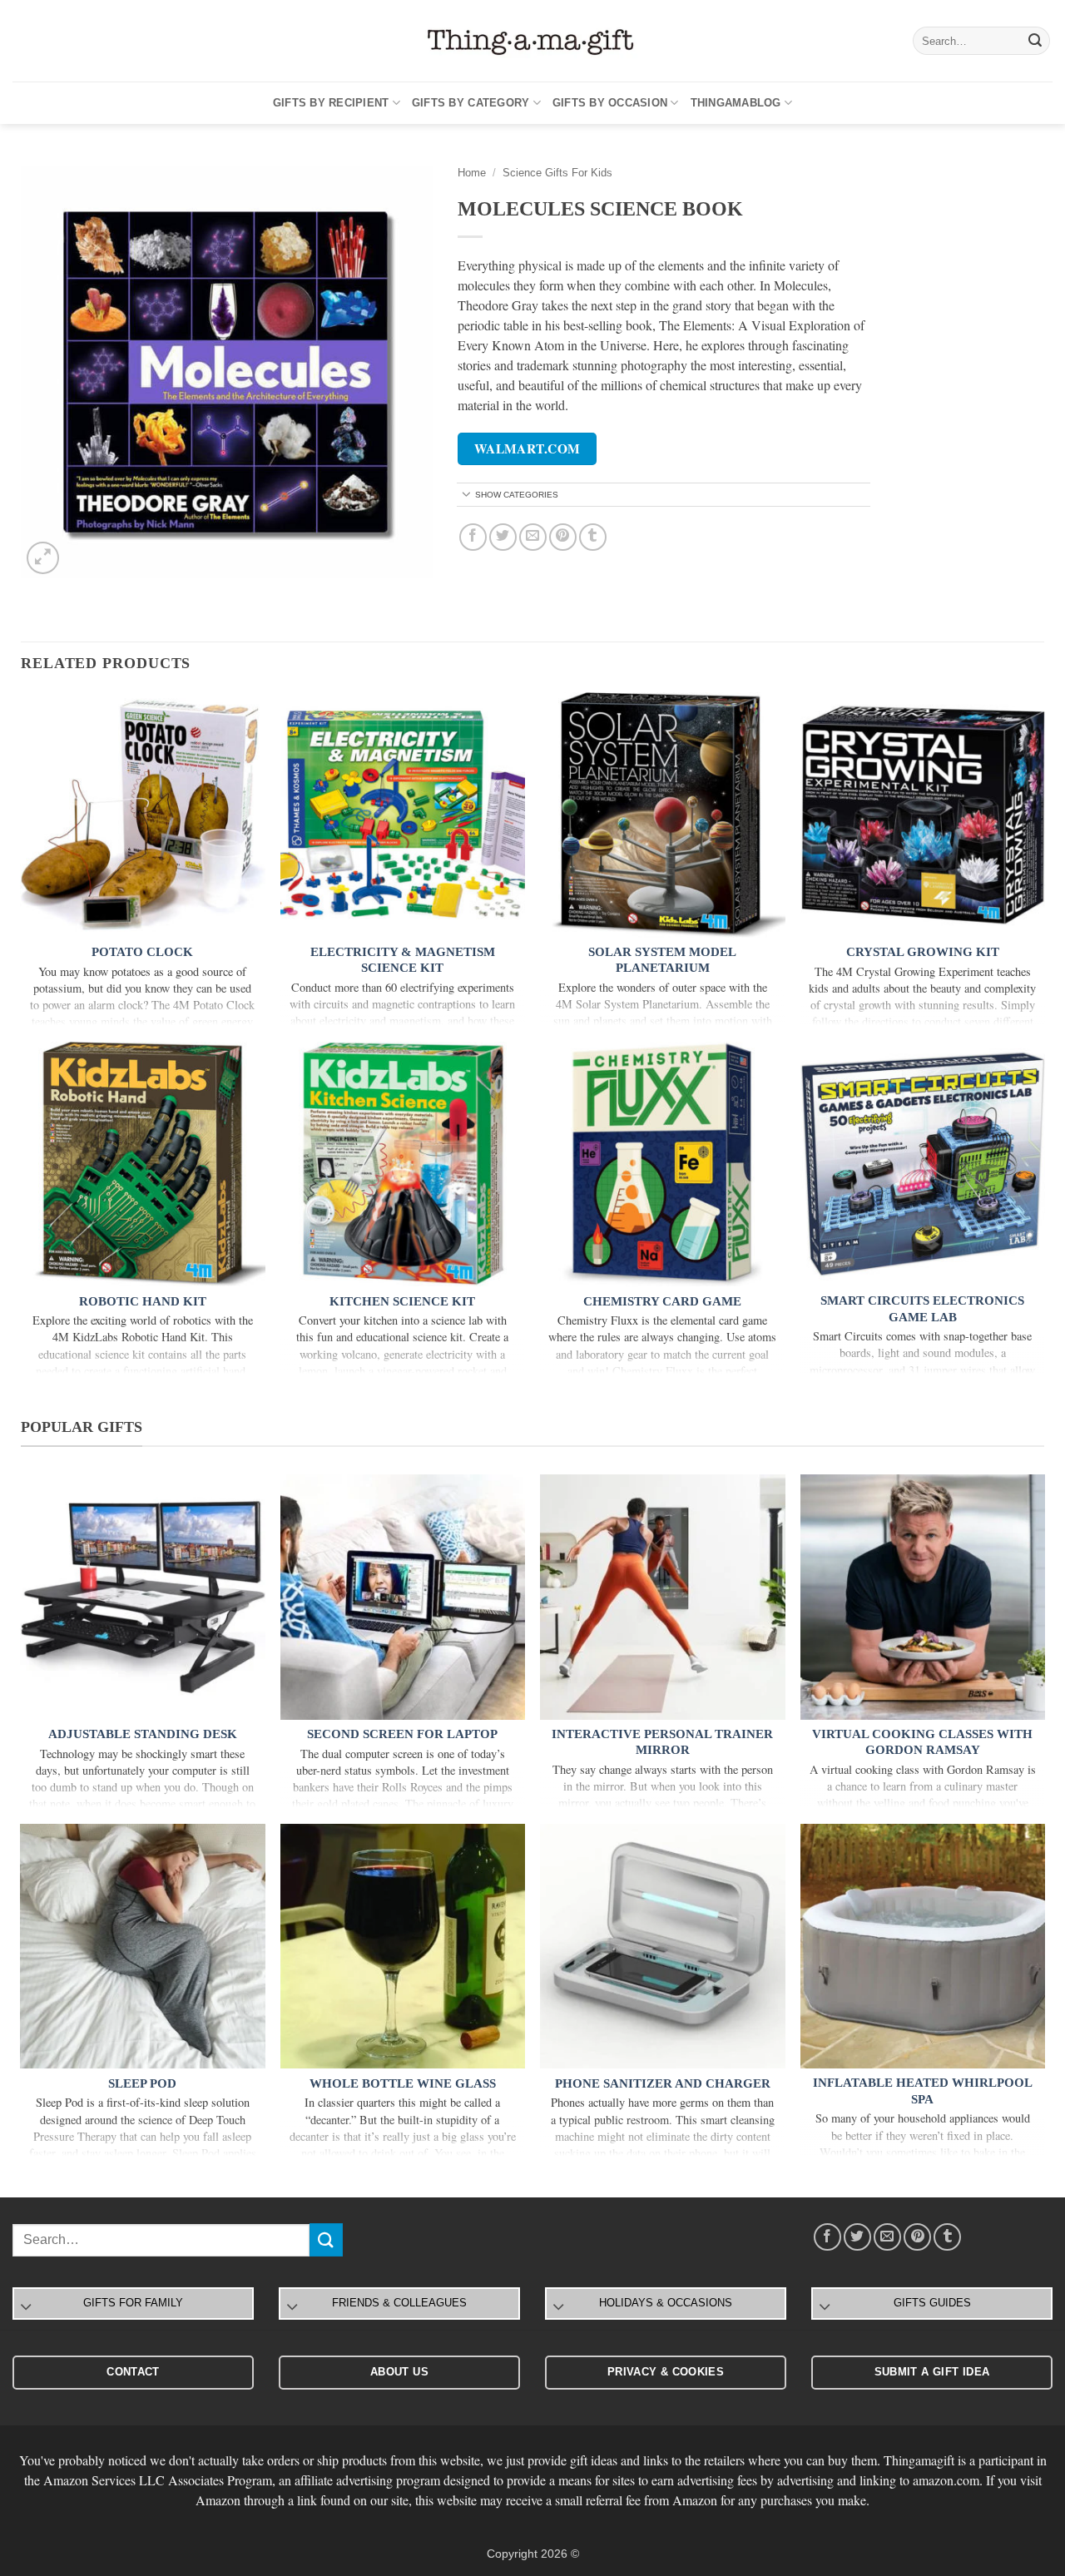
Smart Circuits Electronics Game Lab (922, 1309)
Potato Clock (142, 952)
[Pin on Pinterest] (563, 537)
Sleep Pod (142, 2083)
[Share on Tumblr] (593, 537)
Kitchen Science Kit (402, 1301)
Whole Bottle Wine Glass (403, 2083)
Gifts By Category (471, 103)
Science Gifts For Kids (557, 173)
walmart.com (528, 448)
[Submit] (1035, 41)
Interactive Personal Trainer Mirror (662, 1742)
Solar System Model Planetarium (662, 960)
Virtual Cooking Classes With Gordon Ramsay (922, 1742)
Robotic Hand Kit (143, 1301)
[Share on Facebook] (473, 537)
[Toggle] (467, 495)
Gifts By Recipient (331, 103)
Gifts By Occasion (610, 103)
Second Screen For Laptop (402, 1734)
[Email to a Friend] (533, 537)
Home (472, 173)
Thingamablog (736, 103)
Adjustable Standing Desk (143, 1734)
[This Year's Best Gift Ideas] (532, 41)
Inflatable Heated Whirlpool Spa (923, 2091)
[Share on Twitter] (503, 537)
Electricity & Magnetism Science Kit (403, 960)
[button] (43, 558)
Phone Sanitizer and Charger (663, 2083)
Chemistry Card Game (662, 1301)
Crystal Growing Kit (923, 952)
